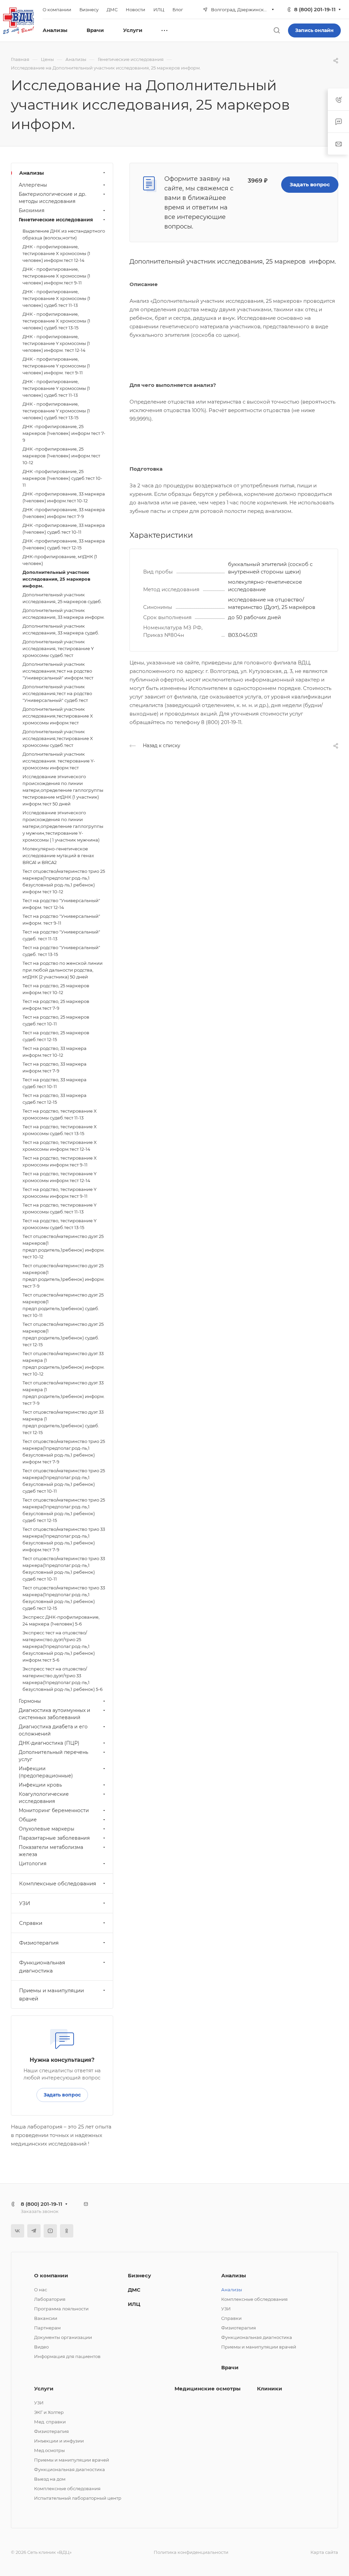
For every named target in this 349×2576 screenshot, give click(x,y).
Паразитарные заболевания (54, 1838)
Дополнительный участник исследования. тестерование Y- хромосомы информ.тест (59, 761)
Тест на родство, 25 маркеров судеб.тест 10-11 (56, 1020)
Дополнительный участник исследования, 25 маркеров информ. (56, 579)
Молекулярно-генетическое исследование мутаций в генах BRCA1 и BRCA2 (58, 855)
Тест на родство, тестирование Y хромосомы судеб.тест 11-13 (59, 1208)
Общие (28, 1820)
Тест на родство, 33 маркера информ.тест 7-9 (55, 1067)
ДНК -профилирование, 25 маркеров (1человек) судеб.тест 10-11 (62, 478)
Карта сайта (324, 2552)
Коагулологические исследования (44, 1798)
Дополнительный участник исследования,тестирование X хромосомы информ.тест (58, 716)
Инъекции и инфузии (59, 2441)
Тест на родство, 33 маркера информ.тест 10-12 (55, 1052)
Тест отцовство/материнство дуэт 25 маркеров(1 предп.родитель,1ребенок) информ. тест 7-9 (64, 1276)
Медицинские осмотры (208, 2389)
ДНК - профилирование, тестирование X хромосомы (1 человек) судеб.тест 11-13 (56, 298)
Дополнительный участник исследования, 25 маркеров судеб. (62, 598)
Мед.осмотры (49, 2450)
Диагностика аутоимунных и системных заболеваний (55, 1714)
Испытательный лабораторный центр (78, 2498)
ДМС (134, 2290)
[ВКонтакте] (18, 2231)
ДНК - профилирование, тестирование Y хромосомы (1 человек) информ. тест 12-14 (56, 343)
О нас (41, 2290)
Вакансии (46, 2318)
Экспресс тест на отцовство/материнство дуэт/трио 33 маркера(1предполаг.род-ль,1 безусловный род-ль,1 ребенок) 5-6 (63, 1679)
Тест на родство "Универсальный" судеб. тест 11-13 (61, 935)
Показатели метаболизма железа (51, 1851)
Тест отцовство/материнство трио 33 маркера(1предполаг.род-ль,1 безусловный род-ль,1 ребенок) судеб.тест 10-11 (64, 1569)
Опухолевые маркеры (47, 1829)
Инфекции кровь (40, 1785)
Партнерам (47, 2328)
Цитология (33, 1864)
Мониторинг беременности (54, 1810)
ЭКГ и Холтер (49, 2412)
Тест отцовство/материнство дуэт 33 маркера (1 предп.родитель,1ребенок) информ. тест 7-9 (64, 1393)
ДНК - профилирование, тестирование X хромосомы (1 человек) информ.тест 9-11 (56, 276)
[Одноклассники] (67, 2231)
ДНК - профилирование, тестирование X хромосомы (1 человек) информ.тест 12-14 (56, 253)
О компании (51, 2275)
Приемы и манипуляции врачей (51, 1994)
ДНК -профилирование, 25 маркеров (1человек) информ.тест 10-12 (61, 456)
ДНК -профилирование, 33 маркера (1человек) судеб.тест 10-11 (64, 529)
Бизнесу (139, 2275)
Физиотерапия (39, 1943)
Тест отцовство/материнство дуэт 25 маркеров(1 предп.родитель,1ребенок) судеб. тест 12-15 (63, 1334)
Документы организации (63, 2337)
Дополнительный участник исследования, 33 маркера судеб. (61, 629)
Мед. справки (50, 2422)
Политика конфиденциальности (191, 2552)
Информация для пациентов (67, 2356)
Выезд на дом (50, 2479)
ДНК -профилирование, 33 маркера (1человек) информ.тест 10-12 (64, 497)
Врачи (230, 2367)
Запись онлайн (314, 30)
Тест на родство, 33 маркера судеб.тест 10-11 (55, 1083)
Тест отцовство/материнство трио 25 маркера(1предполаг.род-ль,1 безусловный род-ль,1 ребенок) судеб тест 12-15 (64, 1510)
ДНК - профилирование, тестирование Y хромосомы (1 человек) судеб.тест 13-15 (56, 411)
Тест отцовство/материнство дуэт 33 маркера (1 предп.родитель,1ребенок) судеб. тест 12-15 (63, 1422)
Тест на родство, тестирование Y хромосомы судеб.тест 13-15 (59, 1224)
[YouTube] (50, 2231)
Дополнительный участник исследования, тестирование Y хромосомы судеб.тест (58, 648)
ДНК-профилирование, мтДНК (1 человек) (60, 560)
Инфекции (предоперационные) (46, 1772)
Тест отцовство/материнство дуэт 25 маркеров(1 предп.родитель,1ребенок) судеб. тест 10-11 (63, 1305)
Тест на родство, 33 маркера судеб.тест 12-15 (55, 1099)
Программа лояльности (61, 2309)
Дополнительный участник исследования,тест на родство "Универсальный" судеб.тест (57, 693)
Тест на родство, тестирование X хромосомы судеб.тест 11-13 (60, 1114)
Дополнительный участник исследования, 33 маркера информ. (64, 614)
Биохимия (32, 210)
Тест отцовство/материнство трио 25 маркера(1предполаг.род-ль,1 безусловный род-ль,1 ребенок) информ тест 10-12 (64, 881)
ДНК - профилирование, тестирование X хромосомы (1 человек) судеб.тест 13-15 (56, 321)
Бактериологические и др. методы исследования (52, 198)
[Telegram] (34, 2231)
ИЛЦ (134, 2304)
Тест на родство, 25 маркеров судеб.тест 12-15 (56, 1036)
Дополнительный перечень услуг (54, 1756)
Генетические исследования (56, 220)
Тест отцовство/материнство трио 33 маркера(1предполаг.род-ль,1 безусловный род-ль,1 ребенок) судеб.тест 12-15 (64, 1598)
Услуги (44, 2389)
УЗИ (25, 1903)
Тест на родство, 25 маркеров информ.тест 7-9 (56, 1005)
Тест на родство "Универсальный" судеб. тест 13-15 (61, 951)
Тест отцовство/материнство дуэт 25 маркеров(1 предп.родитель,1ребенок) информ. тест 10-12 (64, 1246)
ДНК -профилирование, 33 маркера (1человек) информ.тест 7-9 (64, 513)
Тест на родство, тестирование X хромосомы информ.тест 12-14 (60, 1146)
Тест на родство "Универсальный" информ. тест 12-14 (61, 904)
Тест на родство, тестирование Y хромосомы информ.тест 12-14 (59, 1177)
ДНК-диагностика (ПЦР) (49, 1743)
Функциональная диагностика (42, 1967)
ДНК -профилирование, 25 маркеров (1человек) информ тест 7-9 (64, 433)
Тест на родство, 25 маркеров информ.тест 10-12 (56, 989)
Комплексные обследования (58, 1883)
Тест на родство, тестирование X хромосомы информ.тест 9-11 (60, 1161)
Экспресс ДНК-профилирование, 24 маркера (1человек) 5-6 (61, 1620)
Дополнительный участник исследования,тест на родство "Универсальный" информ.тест (58, 671)
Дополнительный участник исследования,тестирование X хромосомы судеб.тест (58, 738)
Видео (41, 2347)
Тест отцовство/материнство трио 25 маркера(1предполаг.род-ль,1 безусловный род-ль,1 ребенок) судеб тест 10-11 (64, 1481)
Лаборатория (50, 2299)
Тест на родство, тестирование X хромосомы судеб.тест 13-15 (60, 1130)
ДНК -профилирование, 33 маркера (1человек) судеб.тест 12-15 (64, 544)
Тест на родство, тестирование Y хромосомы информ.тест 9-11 (59, 1193)
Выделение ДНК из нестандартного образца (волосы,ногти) (64, 234)
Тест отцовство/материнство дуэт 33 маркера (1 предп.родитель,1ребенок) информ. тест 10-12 (64, 1364)
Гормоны (30, 1701)
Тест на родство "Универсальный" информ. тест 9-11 (61, 920)
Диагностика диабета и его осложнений (53, 1730)
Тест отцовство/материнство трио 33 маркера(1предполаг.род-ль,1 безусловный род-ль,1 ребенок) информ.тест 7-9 (64, 1539)
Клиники (270, 2389)
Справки (31, 1923)
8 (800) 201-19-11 (315, 9)
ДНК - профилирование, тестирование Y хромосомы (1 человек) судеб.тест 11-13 (56, 388)
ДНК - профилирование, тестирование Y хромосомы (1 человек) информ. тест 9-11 (56, 366)
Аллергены (33, 185)
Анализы (32, 173)
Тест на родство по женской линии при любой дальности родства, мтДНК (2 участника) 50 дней (63, 970)
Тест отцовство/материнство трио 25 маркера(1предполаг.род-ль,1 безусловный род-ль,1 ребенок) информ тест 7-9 (64, 1451)
